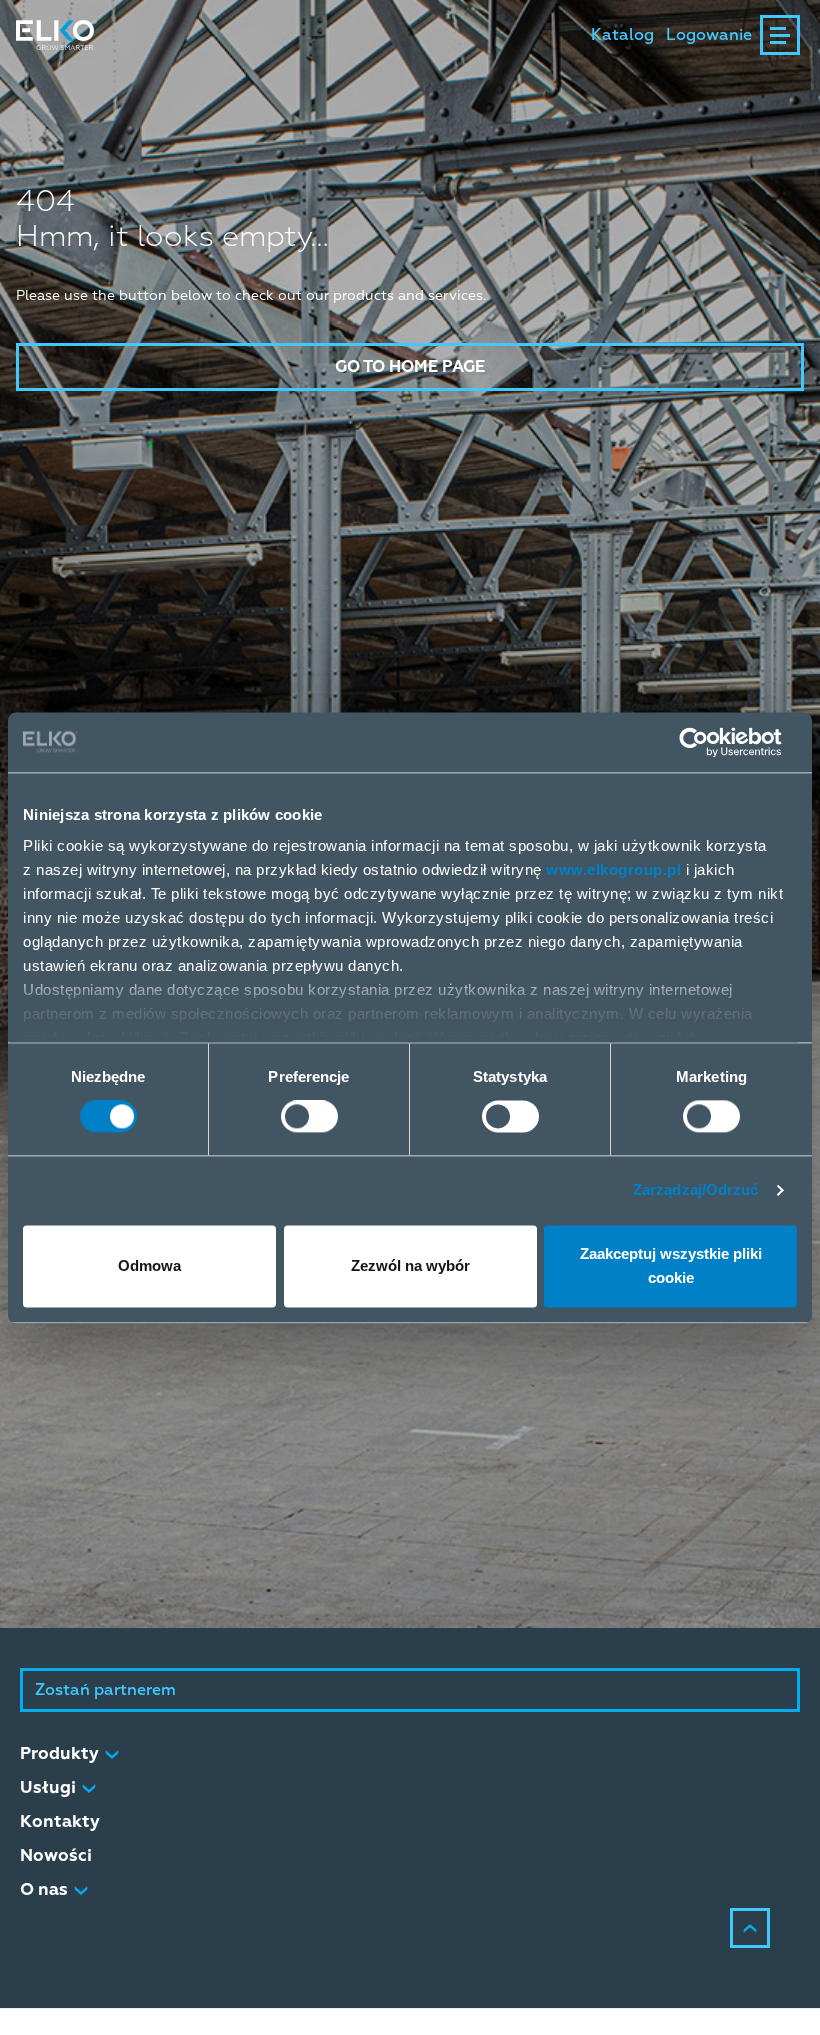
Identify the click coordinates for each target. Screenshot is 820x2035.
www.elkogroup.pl (613, 869)
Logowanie (709, 35)
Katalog (622, 35)
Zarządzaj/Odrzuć (696, 1190)
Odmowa (149, 1265)
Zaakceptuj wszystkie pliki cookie (671, 1265)
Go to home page (410, 367)
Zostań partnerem (105, 1690)
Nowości (56, 1855)
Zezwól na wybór (410, 1265)
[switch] (309, 1117)
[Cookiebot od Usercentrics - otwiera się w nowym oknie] (709, 742)
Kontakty (60, 1821)
